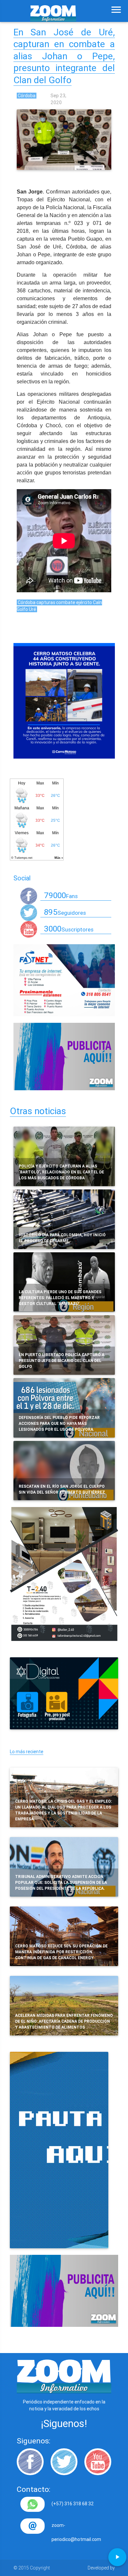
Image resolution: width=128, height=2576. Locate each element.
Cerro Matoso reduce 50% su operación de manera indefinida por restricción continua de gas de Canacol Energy (61, 1952)
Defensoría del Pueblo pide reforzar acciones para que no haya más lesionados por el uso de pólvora (59, 1423)
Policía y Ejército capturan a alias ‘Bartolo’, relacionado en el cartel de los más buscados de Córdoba (61, 1172)
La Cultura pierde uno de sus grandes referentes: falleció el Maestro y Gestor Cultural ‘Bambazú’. (60, 1298)
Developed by (101, 2568)
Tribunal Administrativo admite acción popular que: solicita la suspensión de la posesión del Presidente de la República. (61, 1882)
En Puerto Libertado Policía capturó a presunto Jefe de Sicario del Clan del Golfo (62, 1361)
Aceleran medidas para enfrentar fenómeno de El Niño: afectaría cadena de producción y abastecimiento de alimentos (64, 2021)
